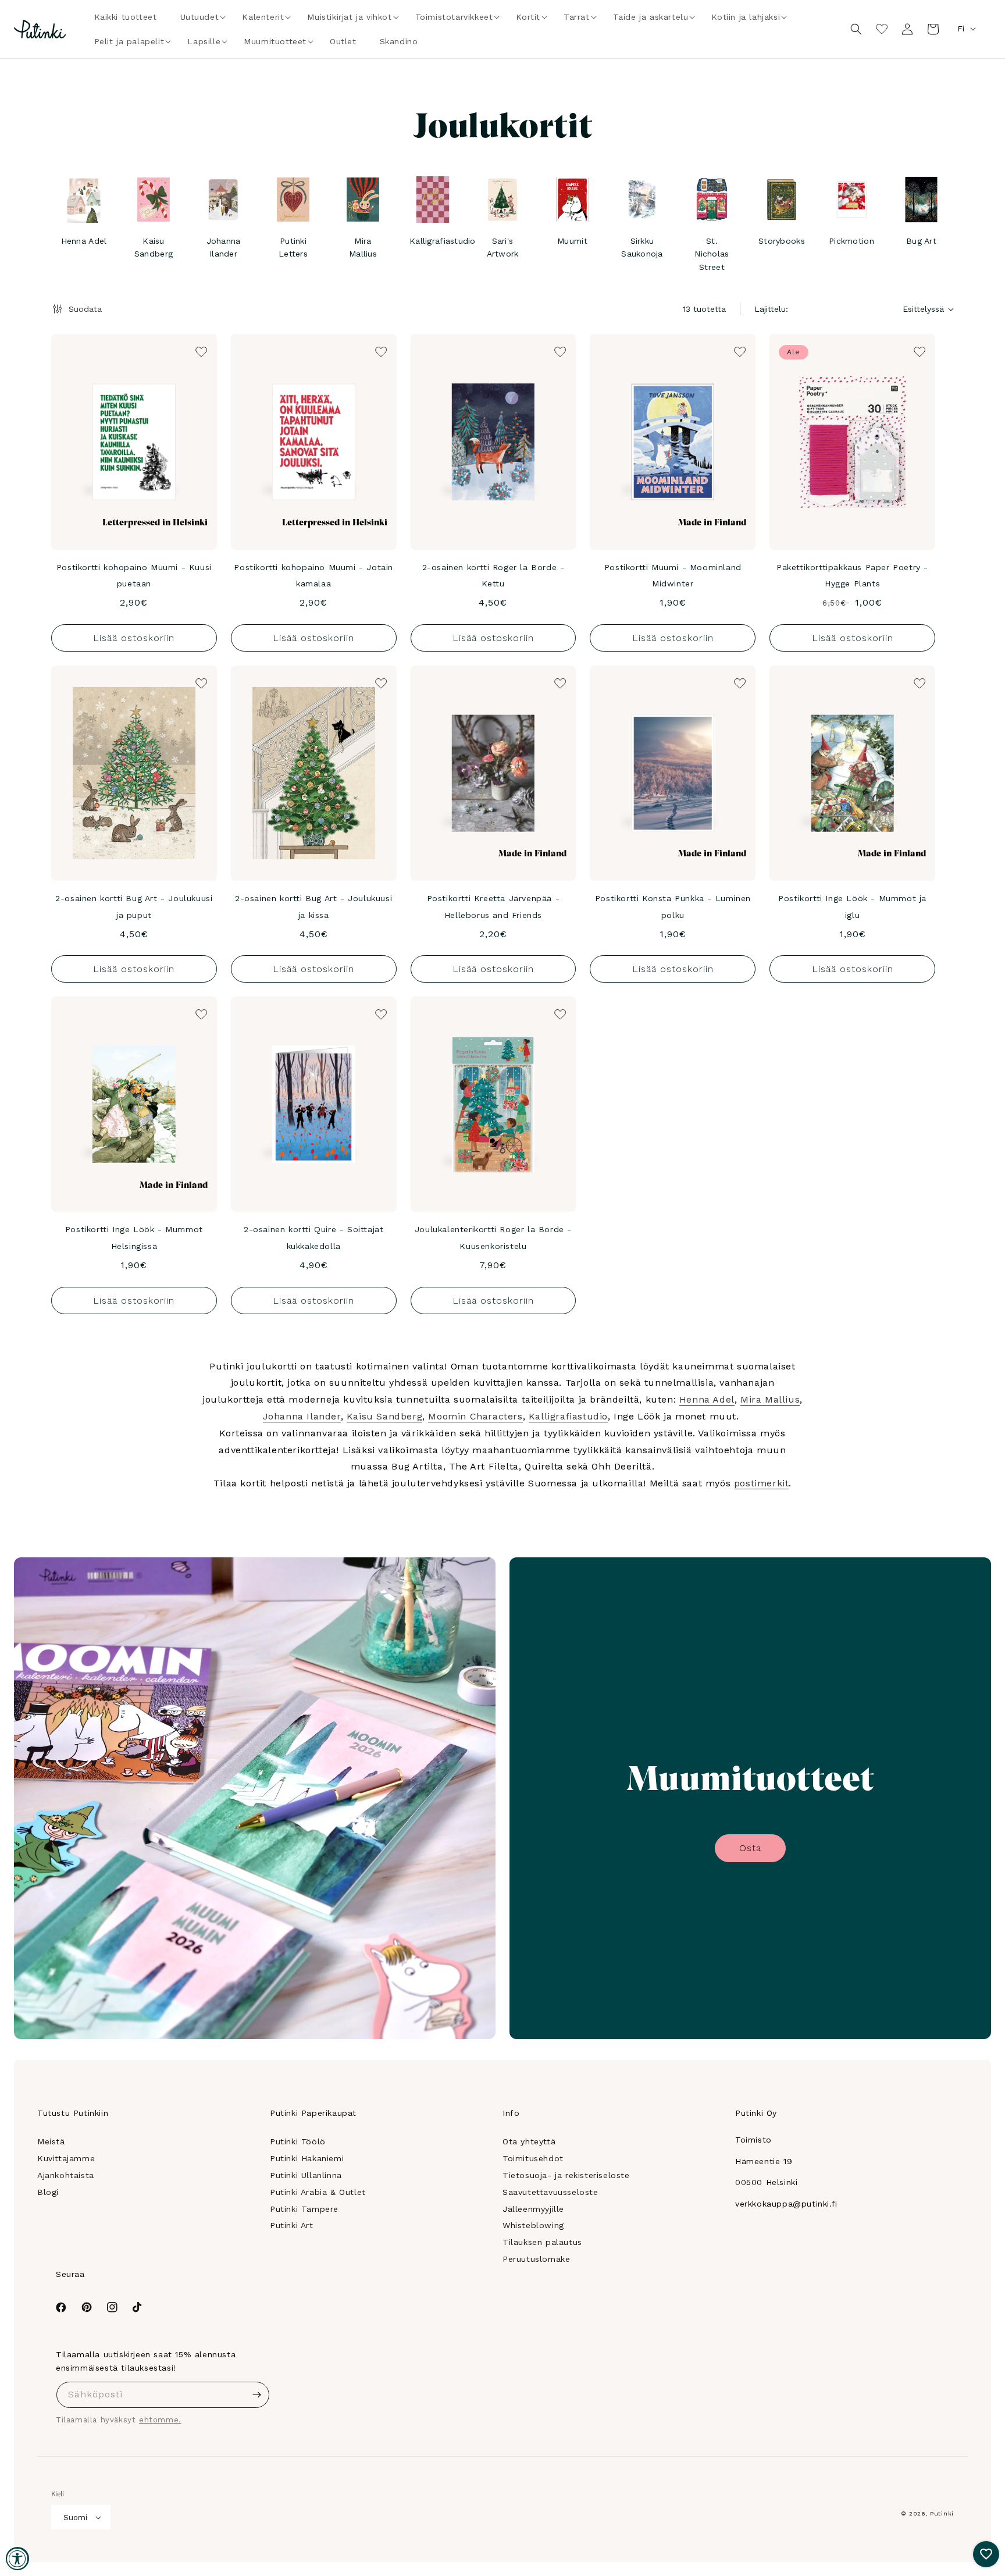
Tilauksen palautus (542, 2242)
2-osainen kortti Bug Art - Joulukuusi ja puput (134, 907)
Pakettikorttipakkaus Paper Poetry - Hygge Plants (852, 576)
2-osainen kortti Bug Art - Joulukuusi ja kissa (313, 907)
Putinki (942, 2513)
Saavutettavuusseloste (550, 2192)
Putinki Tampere (304, 2209)
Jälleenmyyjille (533, 2209)
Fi (961, 29)
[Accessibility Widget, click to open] (17, 2559)
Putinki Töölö (298, 2141)
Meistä (51, 2141)
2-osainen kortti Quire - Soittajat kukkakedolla (313, 1238)
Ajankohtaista (66, 2175)
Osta (750, 1848)
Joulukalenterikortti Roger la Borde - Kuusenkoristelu (493, 1238)
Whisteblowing (533, 2225)
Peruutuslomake (536, 2259)
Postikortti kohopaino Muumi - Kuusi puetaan (134, 576)
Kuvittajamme (66, 2158)
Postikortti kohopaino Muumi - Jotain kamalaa (313, 576)
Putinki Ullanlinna (306, 2175)
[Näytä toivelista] (882, 29)
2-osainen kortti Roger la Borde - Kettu (493, 576)
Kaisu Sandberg (384, 1416)
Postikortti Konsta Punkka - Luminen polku (673, 907)
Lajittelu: (771, 309)
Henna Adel (707, 1399)
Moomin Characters (475, 1416)
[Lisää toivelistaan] (200, 351)
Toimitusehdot (533, 2158)
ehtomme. (160, 2420)
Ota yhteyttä (529, 2141)
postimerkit (762, 1483)
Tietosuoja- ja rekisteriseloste (566, 2175)
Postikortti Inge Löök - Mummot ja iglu (852, 907)
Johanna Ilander (302, 1416)
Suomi (75, 2518)
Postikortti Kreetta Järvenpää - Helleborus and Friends (493, 907)
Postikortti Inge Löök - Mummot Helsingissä (134, 1238)
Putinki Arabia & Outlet (318, 2192)
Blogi (48, 2192)
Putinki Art (292, 2225)
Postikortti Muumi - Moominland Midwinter (673, 576)
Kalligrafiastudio (568, 1416)
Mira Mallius (770, 1399)
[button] (200, 17)
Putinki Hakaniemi (307, 2158)
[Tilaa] (256, 2395)
